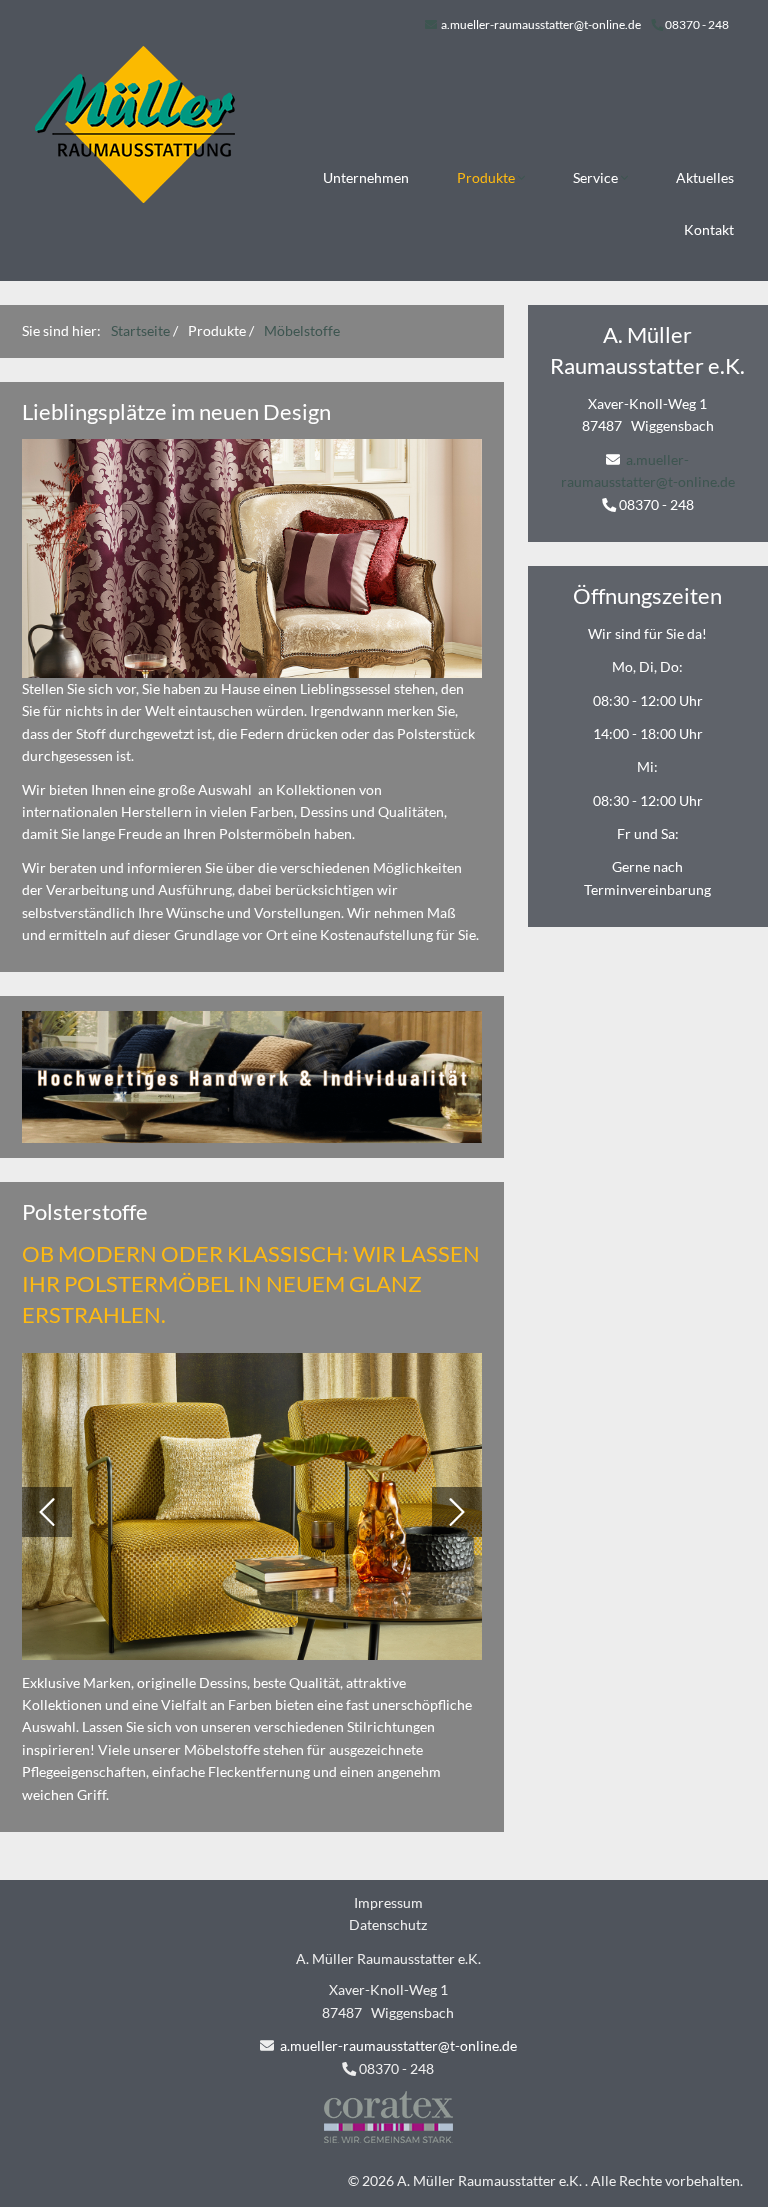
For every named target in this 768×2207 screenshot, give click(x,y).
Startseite (140, 330)
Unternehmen (366, 177)
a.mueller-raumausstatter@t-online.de (540, 24)
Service (597, 177)
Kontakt (709, 229)
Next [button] (457, 1512)
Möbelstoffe (302, 330)
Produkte (487, 177)
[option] (252, 1512)
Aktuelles (705, 177)
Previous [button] (47, 1512)
